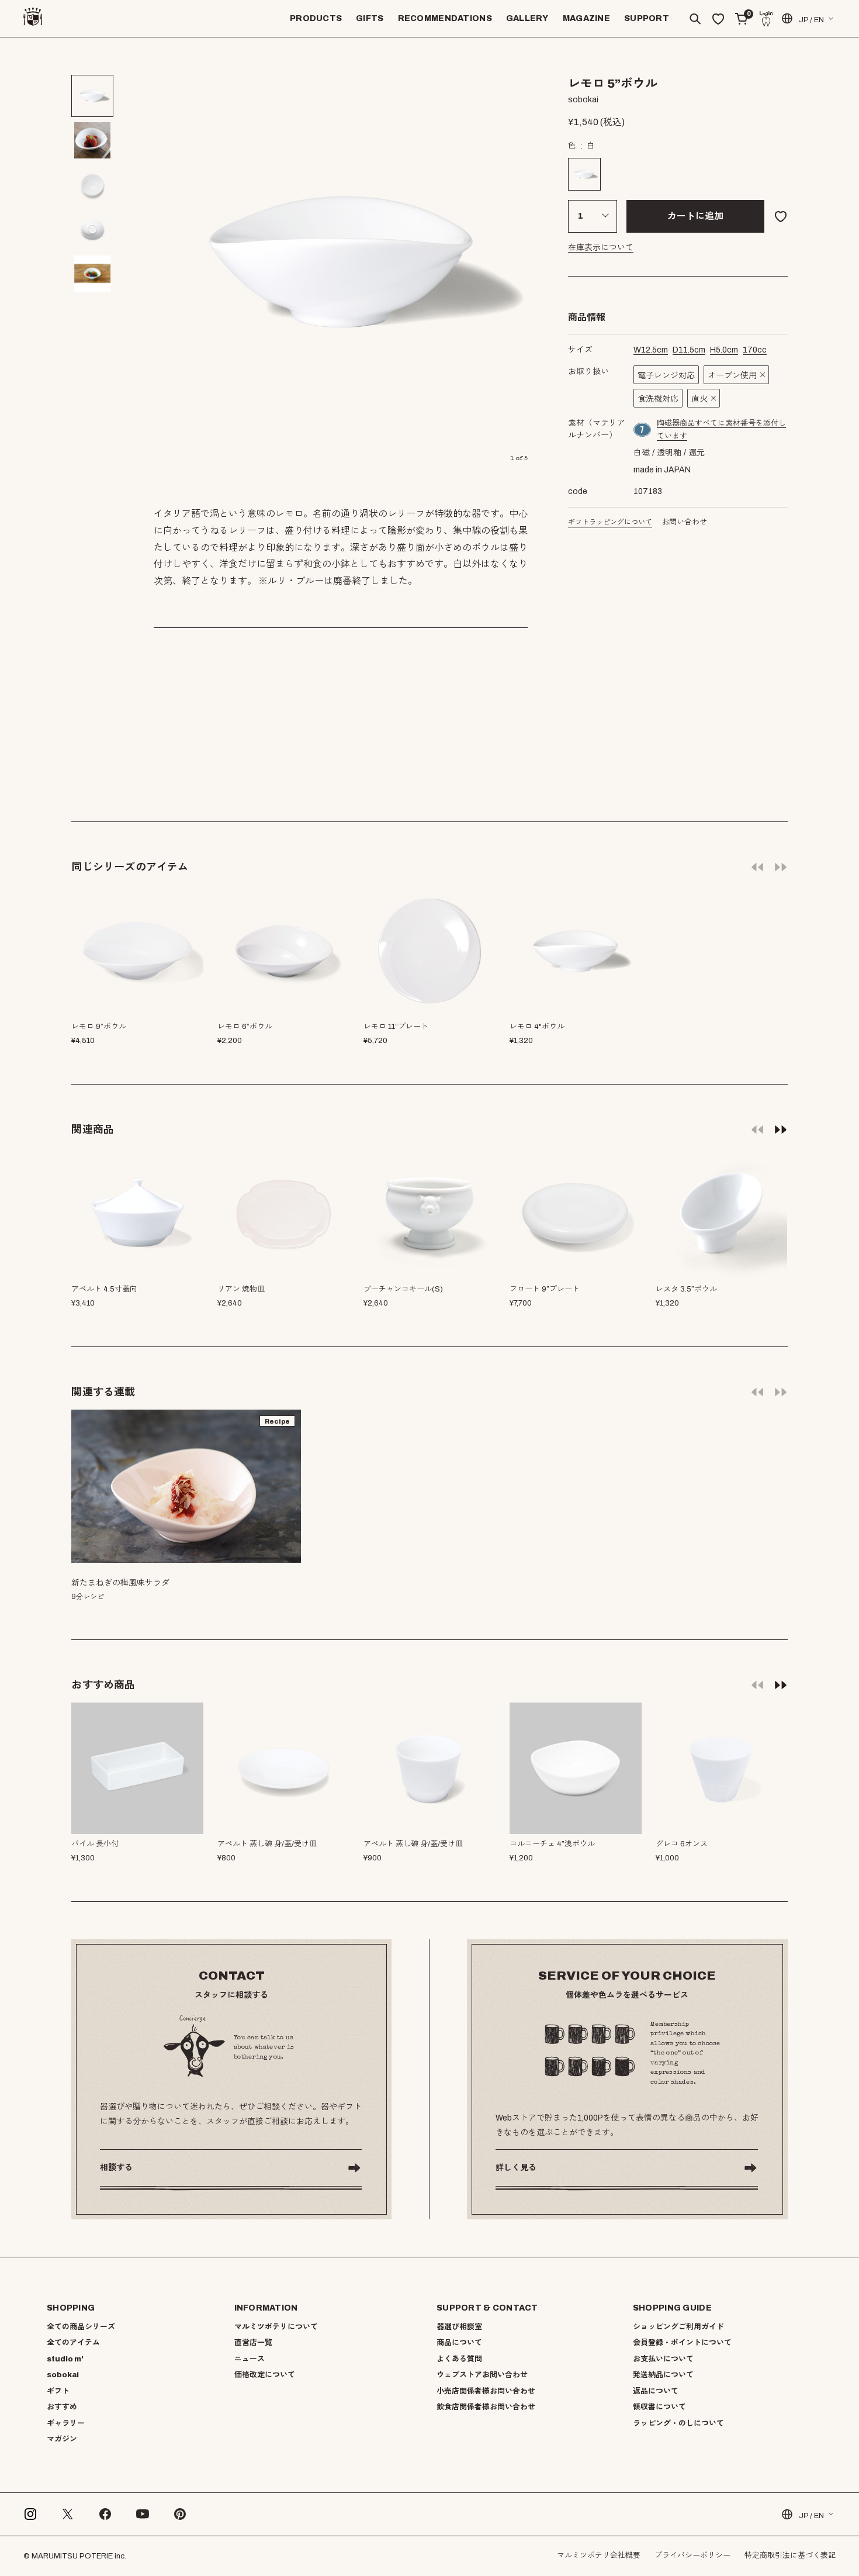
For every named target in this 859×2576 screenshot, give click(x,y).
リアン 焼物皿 (241, 1289)
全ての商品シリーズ (81, 2327)
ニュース (250, 2359)
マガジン (62, 2439)
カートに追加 (695, 216)
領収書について (659, 2407)
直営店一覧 (253, 2343)
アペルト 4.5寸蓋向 (104, 1289)
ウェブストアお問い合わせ (482, 2375)
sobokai (63, 2375)
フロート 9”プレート (545, 1289)
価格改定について (265, 2375)
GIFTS (370, 18)
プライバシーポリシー (692, 2556)
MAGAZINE (586, 18)
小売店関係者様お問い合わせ (486, 2391)
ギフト (58, 2391)
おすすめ (62, 2407)
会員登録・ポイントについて (682, 2343)
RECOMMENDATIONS (445, 18)
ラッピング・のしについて (678, 2423)
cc (755, 350)
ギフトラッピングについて (610, 522)
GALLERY (527, 18)
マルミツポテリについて (276, 2327)
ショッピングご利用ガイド (678, 2327)
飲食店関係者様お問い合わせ (486, 2407)
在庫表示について (601, 248)
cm (651, 350)
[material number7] (643, 430)
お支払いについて (663, 2359)
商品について (459, 2343)
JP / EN (811, 20)
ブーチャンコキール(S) (403, 1289)
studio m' (65, 2359)
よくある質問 (459, 2359)
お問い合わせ (684, 522)
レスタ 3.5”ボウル (686, 1289)
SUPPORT (647, 18)
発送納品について (663, 2375)
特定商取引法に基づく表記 (790, 2556)
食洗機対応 (658, 399)
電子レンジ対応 (666, 376)
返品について (656, 2391)
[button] (781, 1129)
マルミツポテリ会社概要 (599, 2556)
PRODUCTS (316, 18)
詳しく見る (516, 2168)
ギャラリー (66, 2423)
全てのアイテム (73, 2343)
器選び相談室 (459, 2327)
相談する (116, 2168)
